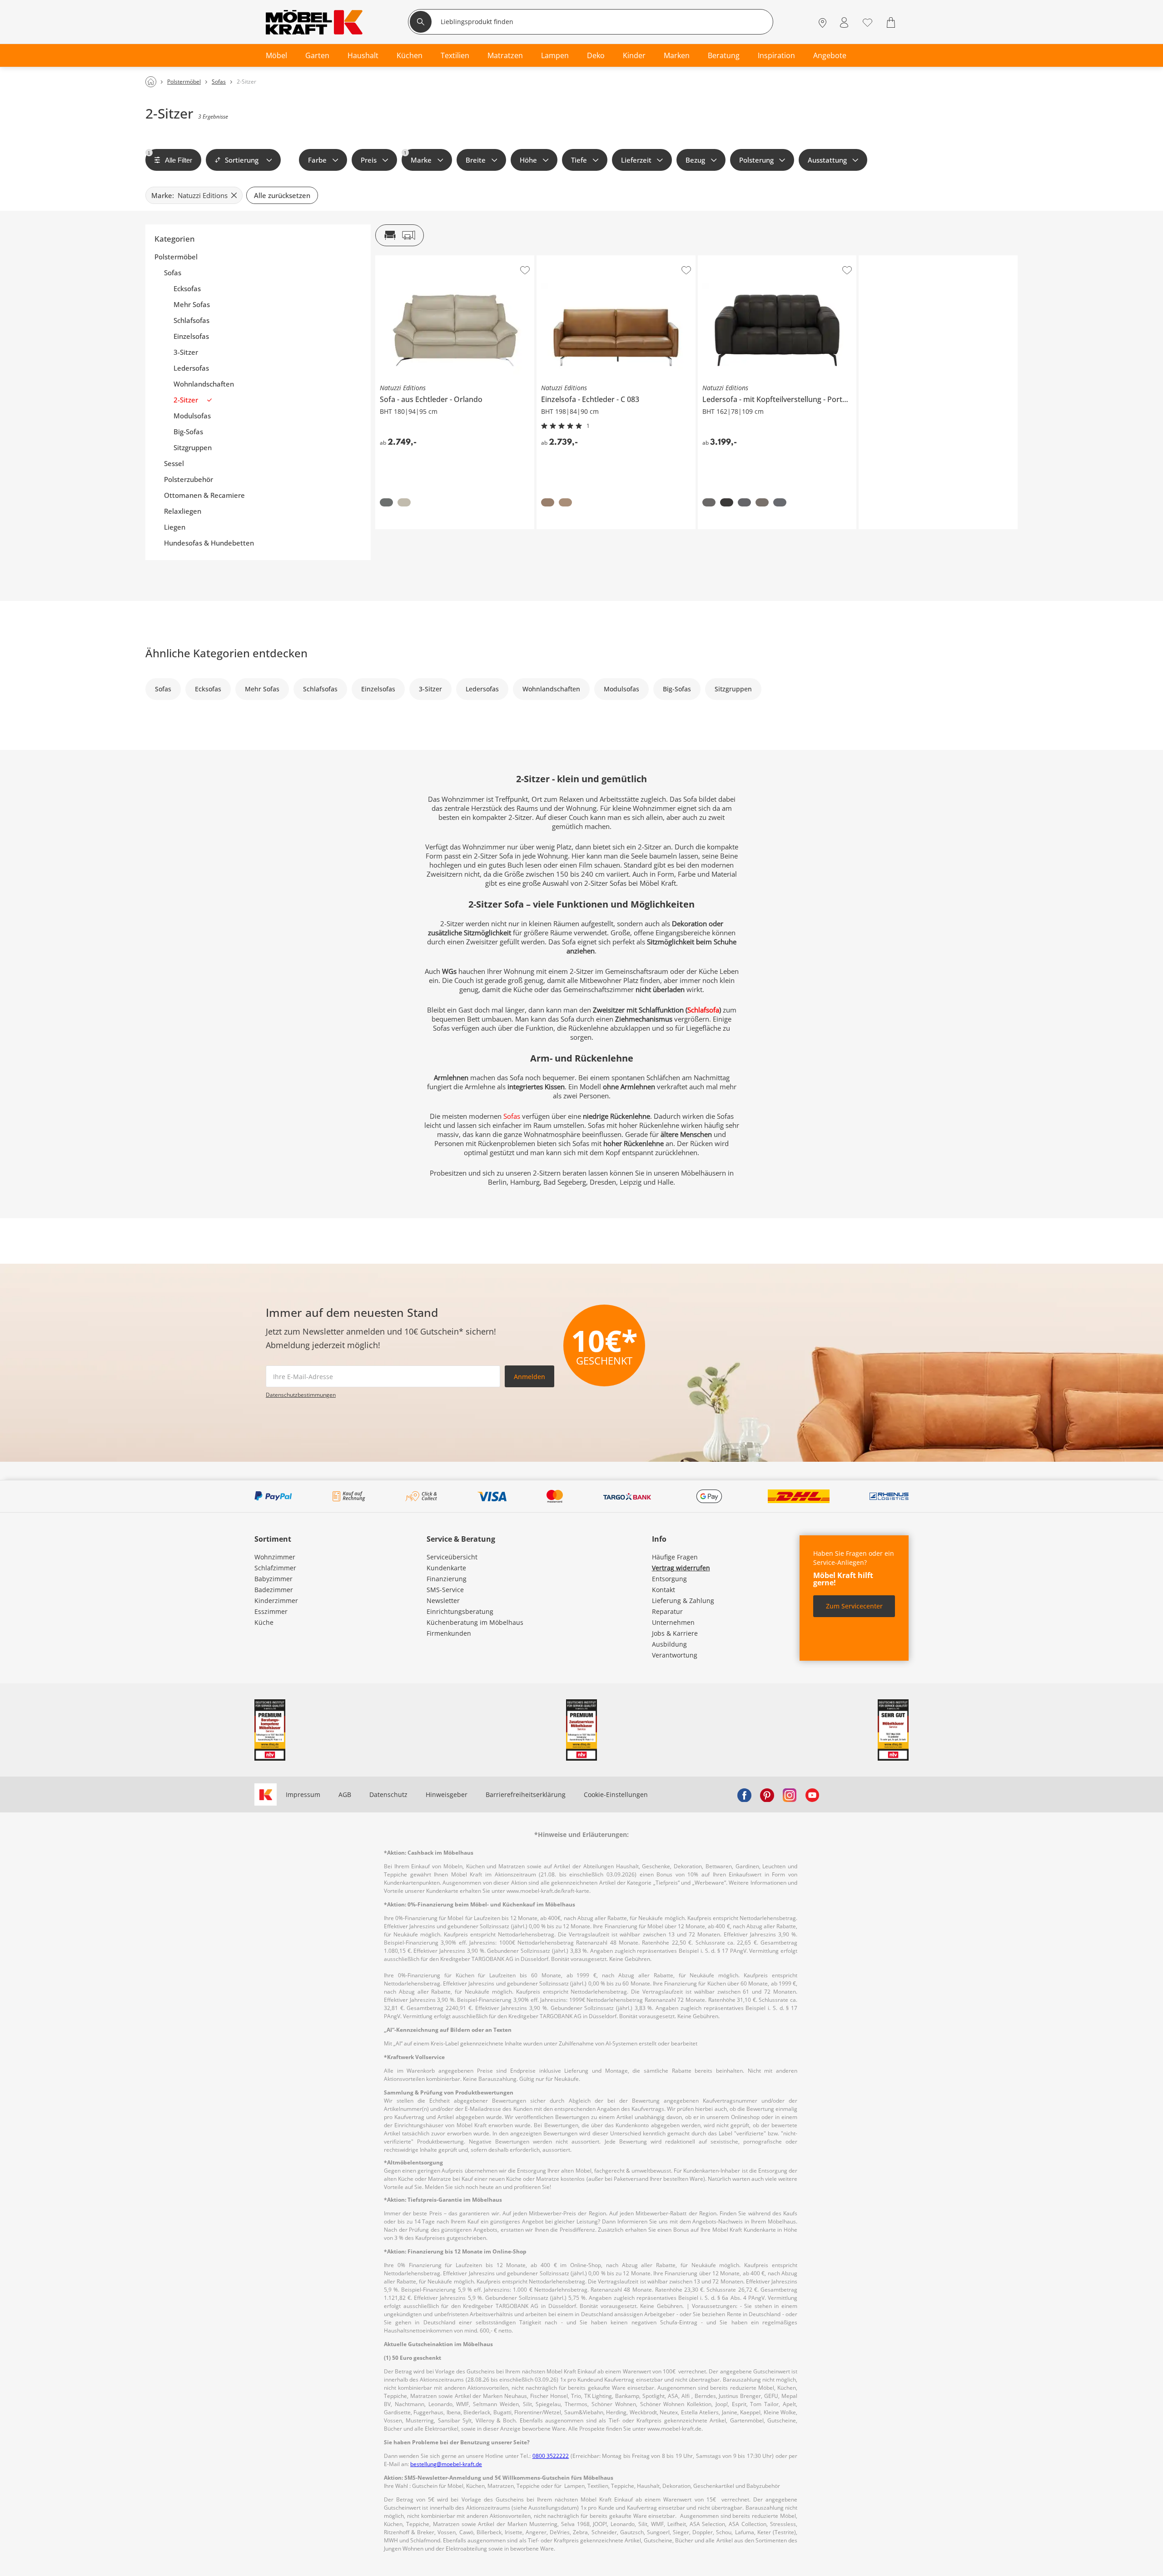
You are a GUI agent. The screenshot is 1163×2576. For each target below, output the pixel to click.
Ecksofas (187, 289)
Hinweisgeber (447, 1794)
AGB (345, 1794)
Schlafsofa (703, 1010)
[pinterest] (767, 1795)
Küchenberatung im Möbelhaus (475, 1622)
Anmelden (529, 1377)
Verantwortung (675, 1655)
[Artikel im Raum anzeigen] (400, 235)
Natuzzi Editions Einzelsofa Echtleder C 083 (602, 259)
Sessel (174, 464)
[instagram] (790, 1795)
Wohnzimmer (275, 1557)
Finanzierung (447, 1579)
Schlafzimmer (275, 1568)
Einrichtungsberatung (460, 1611)
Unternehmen (673, 1622)
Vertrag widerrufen (681, 1568)
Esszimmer (271, 1611)
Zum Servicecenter (854, 1606)
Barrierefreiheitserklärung (526, 1794)
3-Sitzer (186, 352)
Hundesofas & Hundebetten (209, 543)
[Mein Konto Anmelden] (844, 23)
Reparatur (667, 1611)
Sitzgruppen (193, 448)
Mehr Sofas (192, 305)
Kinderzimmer (276, 1601)
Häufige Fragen (675, 1557)
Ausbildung (669, 1644)
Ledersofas (191, 368)
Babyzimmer (273, 1579)
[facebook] (744, 1795)
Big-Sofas (188, 432)
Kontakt (664, 1590)
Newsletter (443, 1601)
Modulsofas (192, 416)
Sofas (173, 273)
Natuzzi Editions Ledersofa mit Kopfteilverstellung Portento (777, 262)
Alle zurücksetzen (282, 195)
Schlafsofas (191, 320)
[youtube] (812, 1795)
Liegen (175, 527)
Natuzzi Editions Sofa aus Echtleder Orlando (443, 259)
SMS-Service (445, 1590)
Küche (264, 1622)
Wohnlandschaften (204, 384)
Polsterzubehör (189, 479)
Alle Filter (170, 157)
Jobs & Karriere (675, 1633)
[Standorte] (823, 23)
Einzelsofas (191, 336)
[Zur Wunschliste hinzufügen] (525, 270)
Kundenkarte (446, 1568)
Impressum (303, 1794)
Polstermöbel (176, 257)
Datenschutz (388, 1794)
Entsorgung (669, 1579)
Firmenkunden (449, 1633)
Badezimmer (274, 1590)
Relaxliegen (183, 511)
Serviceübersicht (452, 1557)
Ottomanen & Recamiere (204, 495)
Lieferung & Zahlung (683, 1601)
